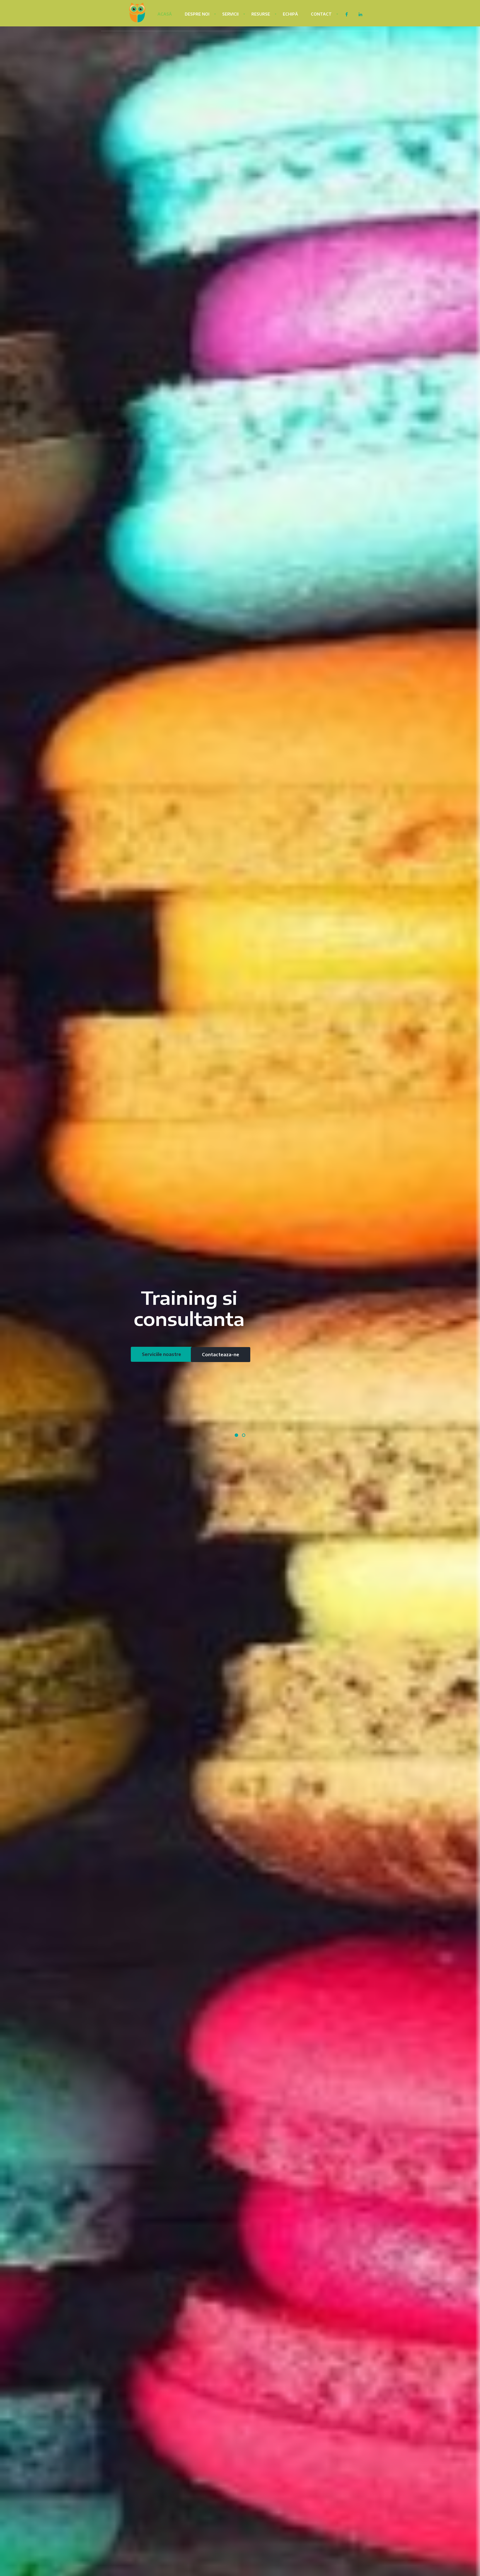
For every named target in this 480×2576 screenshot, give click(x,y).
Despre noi (197, 14)
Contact (321, 14)
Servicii (230, 14)
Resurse (261, 14)
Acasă (165, 14)
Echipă (290, 14)
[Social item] (346, 15)
